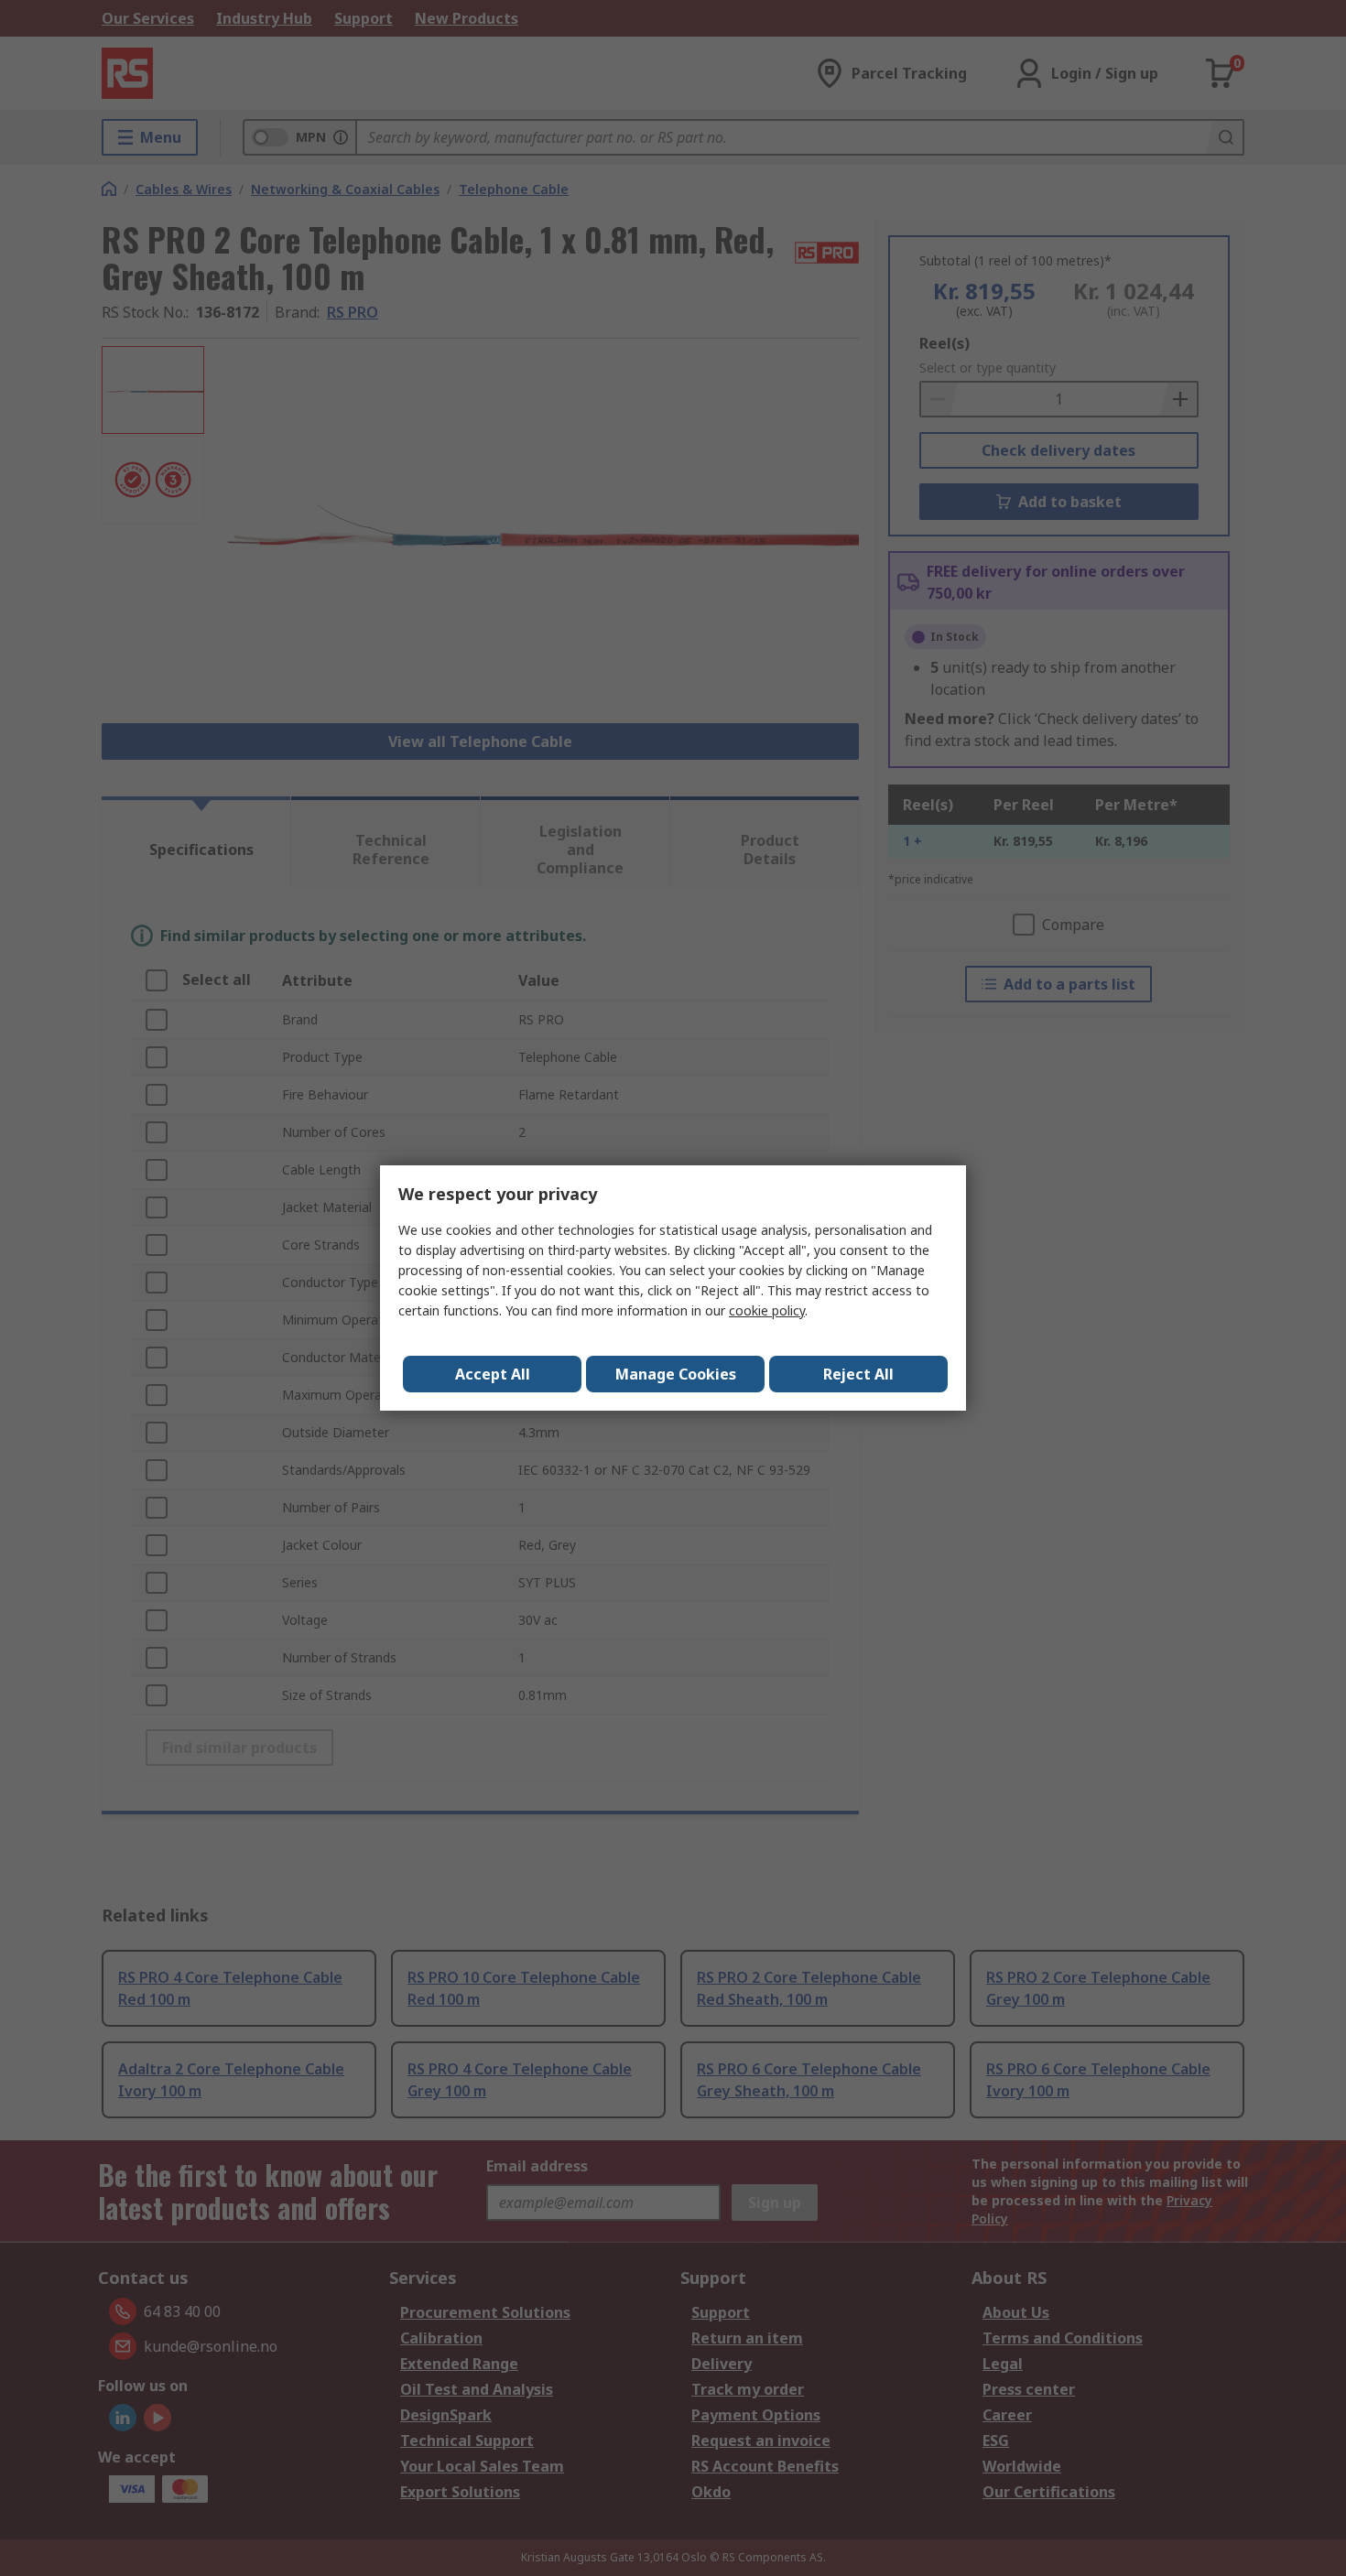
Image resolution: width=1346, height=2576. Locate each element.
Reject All (858, 1374)
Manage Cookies (676, 1374)
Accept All (493, 1374)
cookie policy (767, 1310)
